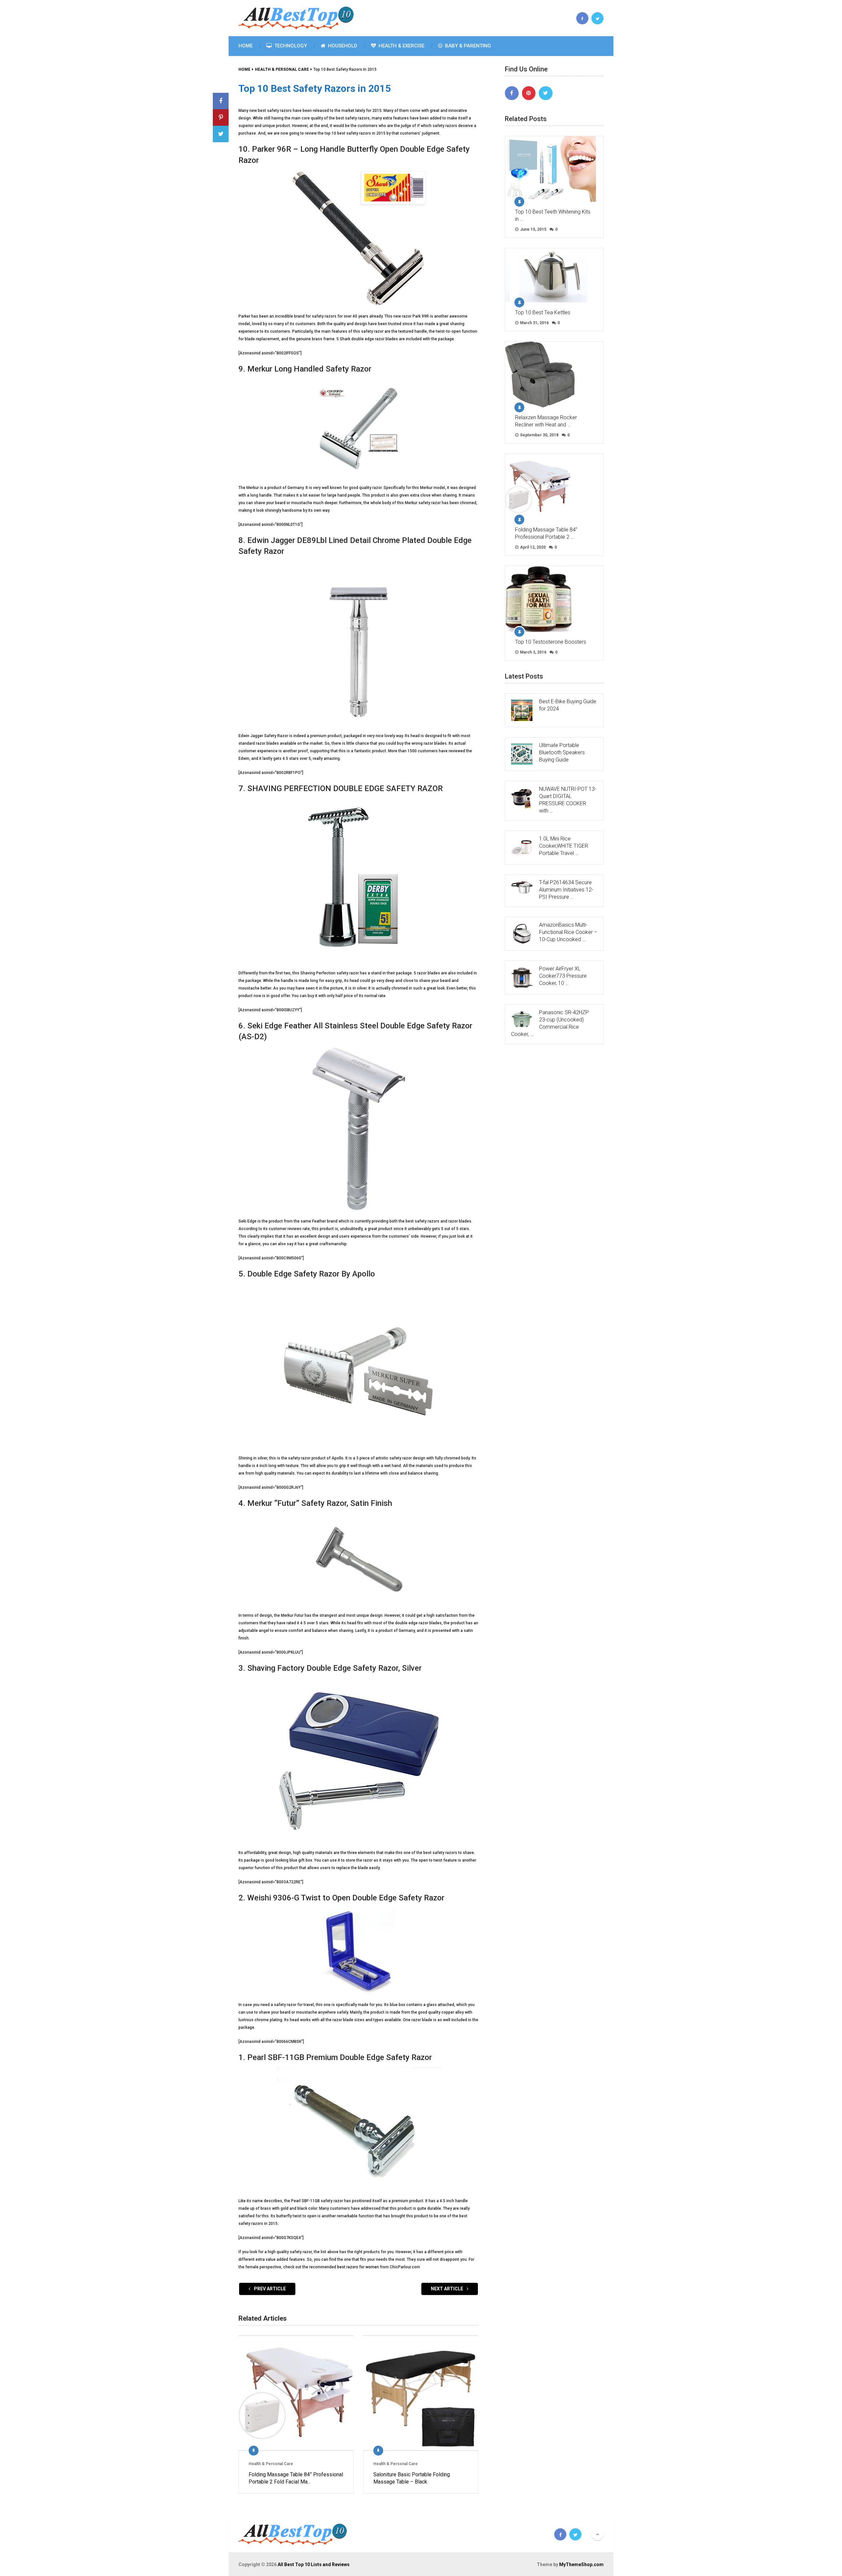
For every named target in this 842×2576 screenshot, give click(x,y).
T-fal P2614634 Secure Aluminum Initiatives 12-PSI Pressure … (566, 890)
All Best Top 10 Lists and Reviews (314, 2564)
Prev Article (269, 2289)
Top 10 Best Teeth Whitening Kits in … (553, 215)
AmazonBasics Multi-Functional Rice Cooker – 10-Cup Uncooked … (568, 932)
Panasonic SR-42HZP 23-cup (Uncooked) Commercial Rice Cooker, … (550, 1023)
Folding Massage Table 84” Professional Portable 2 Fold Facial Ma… (296, 2478)
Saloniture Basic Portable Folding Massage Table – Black (412, 2478)
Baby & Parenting (467, 46)
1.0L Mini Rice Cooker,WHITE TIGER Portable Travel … (564, 846)
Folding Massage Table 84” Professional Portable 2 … (546, 533)
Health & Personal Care (271, 2464)
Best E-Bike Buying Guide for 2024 (568, 705)
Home (246, 46)
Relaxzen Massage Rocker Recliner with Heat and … (546, 421)
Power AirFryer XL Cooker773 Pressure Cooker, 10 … (563, 976)
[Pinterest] (529, 93)
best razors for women (358, 2267)
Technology (290, 46)
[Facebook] (512, 93)
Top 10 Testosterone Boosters (551, 642)
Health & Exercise (401, 46)
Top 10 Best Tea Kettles (543, 312)
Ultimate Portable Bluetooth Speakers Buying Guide (562, 752)
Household (342, 46)
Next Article (447, 2289)
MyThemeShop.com (581, 2564)
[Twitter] (546, 93)
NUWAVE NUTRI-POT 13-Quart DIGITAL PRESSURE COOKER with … (568, 800)
